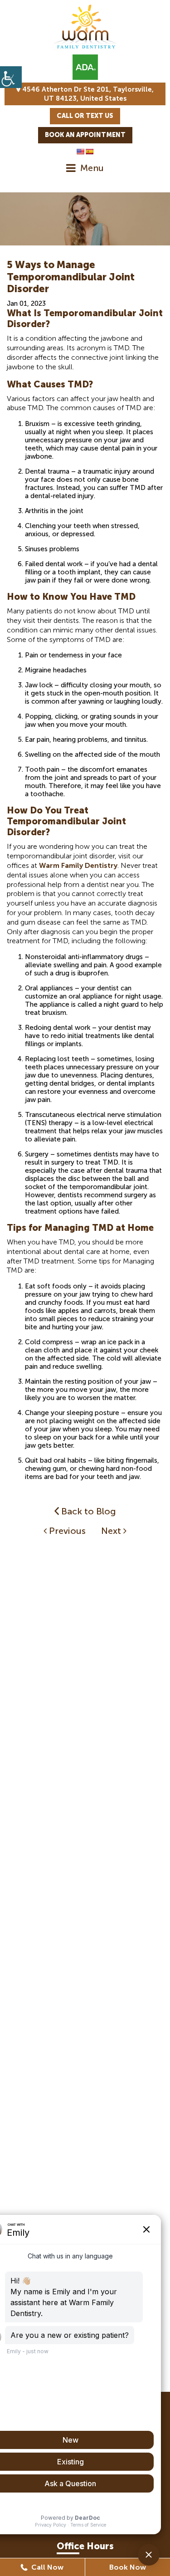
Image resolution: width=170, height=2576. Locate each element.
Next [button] (112, 1531)
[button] (11, 77)
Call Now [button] (46, 2567)
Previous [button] (66, 1531)
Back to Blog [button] (87, 1511)
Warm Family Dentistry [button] (78, 865)
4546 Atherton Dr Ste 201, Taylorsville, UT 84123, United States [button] (87, 94)
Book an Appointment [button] (85, 135)
